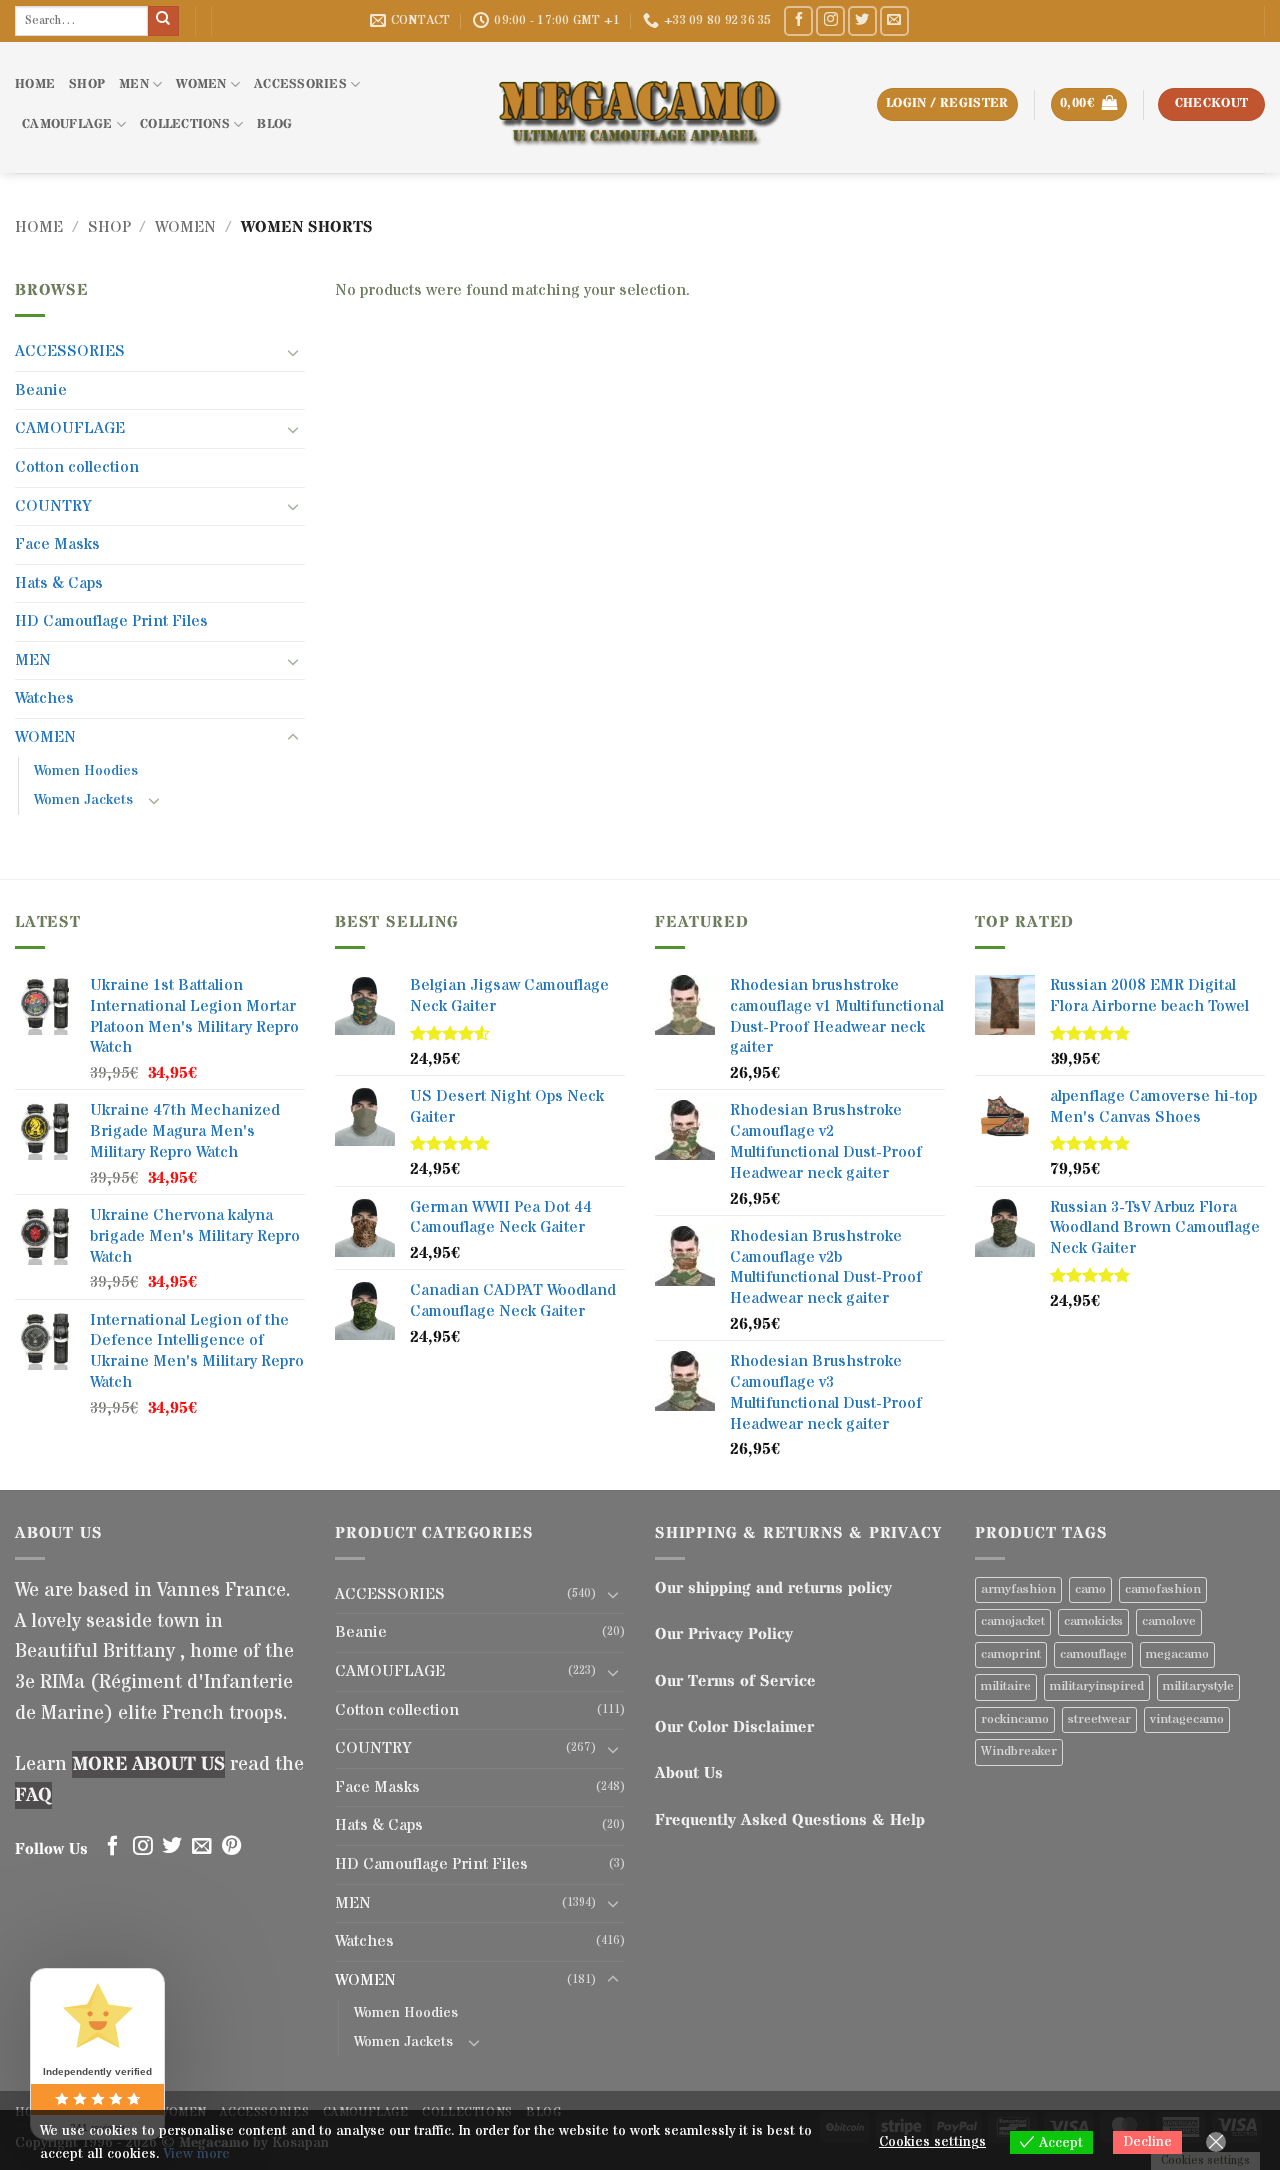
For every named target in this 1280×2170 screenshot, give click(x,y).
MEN (134, 84)
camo (1090, 1589)
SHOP (87, 84)
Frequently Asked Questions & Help (790, 1820)
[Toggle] (293, 352)
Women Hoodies (86, 771)
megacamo (1177, 1654)
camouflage (1093, 1654)
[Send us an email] (894, 20)
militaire (1006, 1686)
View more (196, 2154)
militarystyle (1198, 1686)
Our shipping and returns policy (773, 1588)
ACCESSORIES (300, 84)
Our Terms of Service (735, 1681)
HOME (35, 84)
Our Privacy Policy (724, 1634)
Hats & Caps (59, 583)
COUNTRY (53, 506)
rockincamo (1015, 1719)
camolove (1169, 1621)
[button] (1089, 104)
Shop (109, 227)
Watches (44, 698)
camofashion (1163, 1589)
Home (39, 227)
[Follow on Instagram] (830, 20)
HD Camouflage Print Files (111, 621)
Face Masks (57, 544)
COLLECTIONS (185, 124)
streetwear (1099, 1719)
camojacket (1013, 1621)
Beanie (41, 390)
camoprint (1011, 1654)
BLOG (274, 124)
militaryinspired (1097, 1686)
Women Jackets (83, 800)
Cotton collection (77, 467)
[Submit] (163, 21)
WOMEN (201, 84)
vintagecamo (1187, 1719)
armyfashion (1018, 1589)
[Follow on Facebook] (798, 20)
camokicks (1093, 1621)
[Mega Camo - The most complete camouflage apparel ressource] (640, 107)
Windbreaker (1019, 1751)
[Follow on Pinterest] (232, 1847)
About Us (689, 1773)
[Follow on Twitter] (862, 20)
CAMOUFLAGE (67, 124)
